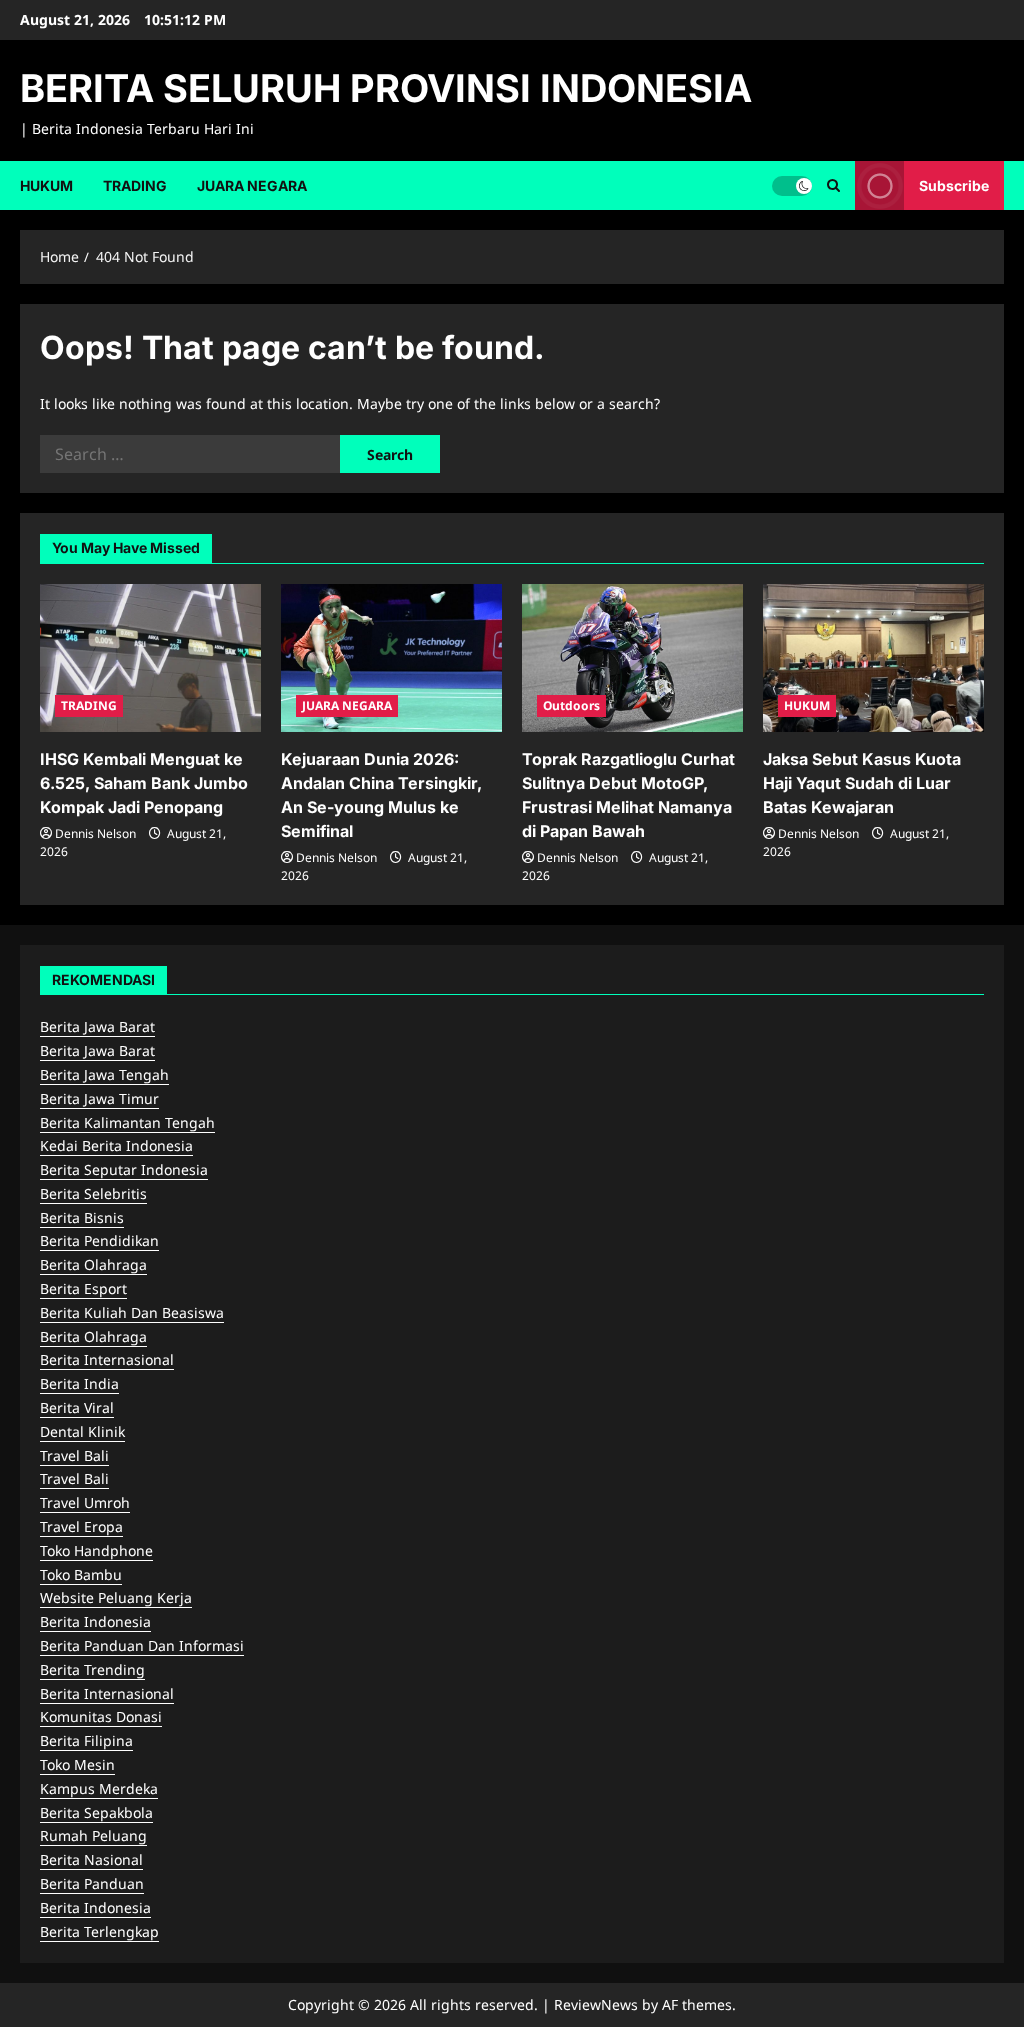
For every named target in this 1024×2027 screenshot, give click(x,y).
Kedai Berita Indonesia (116, 1145)
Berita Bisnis (82, 1217)
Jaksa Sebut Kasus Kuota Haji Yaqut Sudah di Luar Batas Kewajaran (862, 783)
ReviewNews (596, 2004)
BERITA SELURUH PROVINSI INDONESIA (386, 88)
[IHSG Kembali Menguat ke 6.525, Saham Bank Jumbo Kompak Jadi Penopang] (150, 657)
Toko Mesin (77, 1764)
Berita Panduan (92, 1883)
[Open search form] (833, 185)
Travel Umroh (85, 1502)
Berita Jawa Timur (99, 1098)
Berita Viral (77, 1407)
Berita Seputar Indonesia (124, 1169)
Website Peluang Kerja (116, 1597)
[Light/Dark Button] (792, 185)
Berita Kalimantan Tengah (127, 1122)
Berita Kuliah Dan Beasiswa (132, 1312)
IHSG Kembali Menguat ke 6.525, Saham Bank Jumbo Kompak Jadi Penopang (144, 783)
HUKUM (46, 185)
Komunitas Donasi (101, 1716)
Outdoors (571, 705)
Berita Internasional (107, 1359)
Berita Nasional (91, 1859)
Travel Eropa (81, 1526)
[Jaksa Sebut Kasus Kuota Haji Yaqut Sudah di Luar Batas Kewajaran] (873, 657)
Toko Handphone (96, 1550)
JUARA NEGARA (252, 185)
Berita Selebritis (93, 1193)
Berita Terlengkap (99, 1931)
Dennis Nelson (95, 833)
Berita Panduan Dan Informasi (142, 1645)
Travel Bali (74, 1455)
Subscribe (954, 184)
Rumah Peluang (93, 1835)
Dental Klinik (82, 1431)
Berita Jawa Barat (97, 1026)
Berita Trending (92, 1669)
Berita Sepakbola (96, 1812)
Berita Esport (83, 1288)
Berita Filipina (86, 1740)
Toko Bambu (81, 1574)
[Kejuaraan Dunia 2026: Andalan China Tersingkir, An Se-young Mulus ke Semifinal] (391, 657)
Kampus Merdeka (99, 1788)
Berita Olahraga (93, 1264)
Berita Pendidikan (99, 1240)
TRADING (135, 185)
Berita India (79, 1383)
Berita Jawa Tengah (104, 1074)
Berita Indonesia (95, 1621)
